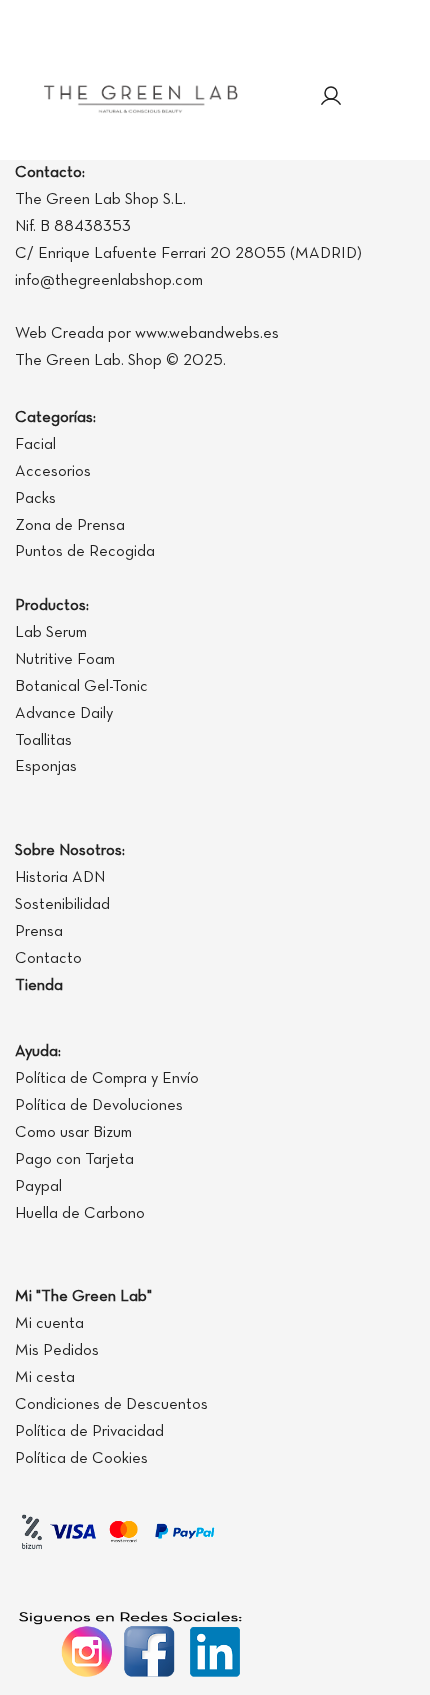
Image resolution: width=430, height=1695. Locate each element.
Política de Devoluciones (99, 1106)
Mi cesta (45, 1378)
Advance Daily (64, 714)
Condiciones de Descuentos (111, 1405)
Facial (35, 445)
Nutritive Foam (65, 660)
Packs (35, 499)
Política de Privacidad (89, 1432)
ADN (88, 878)
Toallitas (43, 741)
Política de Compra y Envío (107, 1079)
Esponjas (46, 767)
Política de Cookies (81, 1459)
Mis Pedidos (57, 1351)
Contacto (48, 959)
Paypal (38, 1187)
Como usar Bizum (73, 1133)
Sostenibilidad (62, 905)
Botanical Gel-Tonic (81, 687)
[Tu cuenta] (331, 98)
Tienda (39, 986)
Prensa (39, 932)
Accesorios (53, 472)
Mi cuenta (49, 1324)
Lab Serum (51, 633)
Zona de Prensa (70, 526)
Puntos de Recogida (85, 552)
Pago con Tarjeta (74, 1160)
